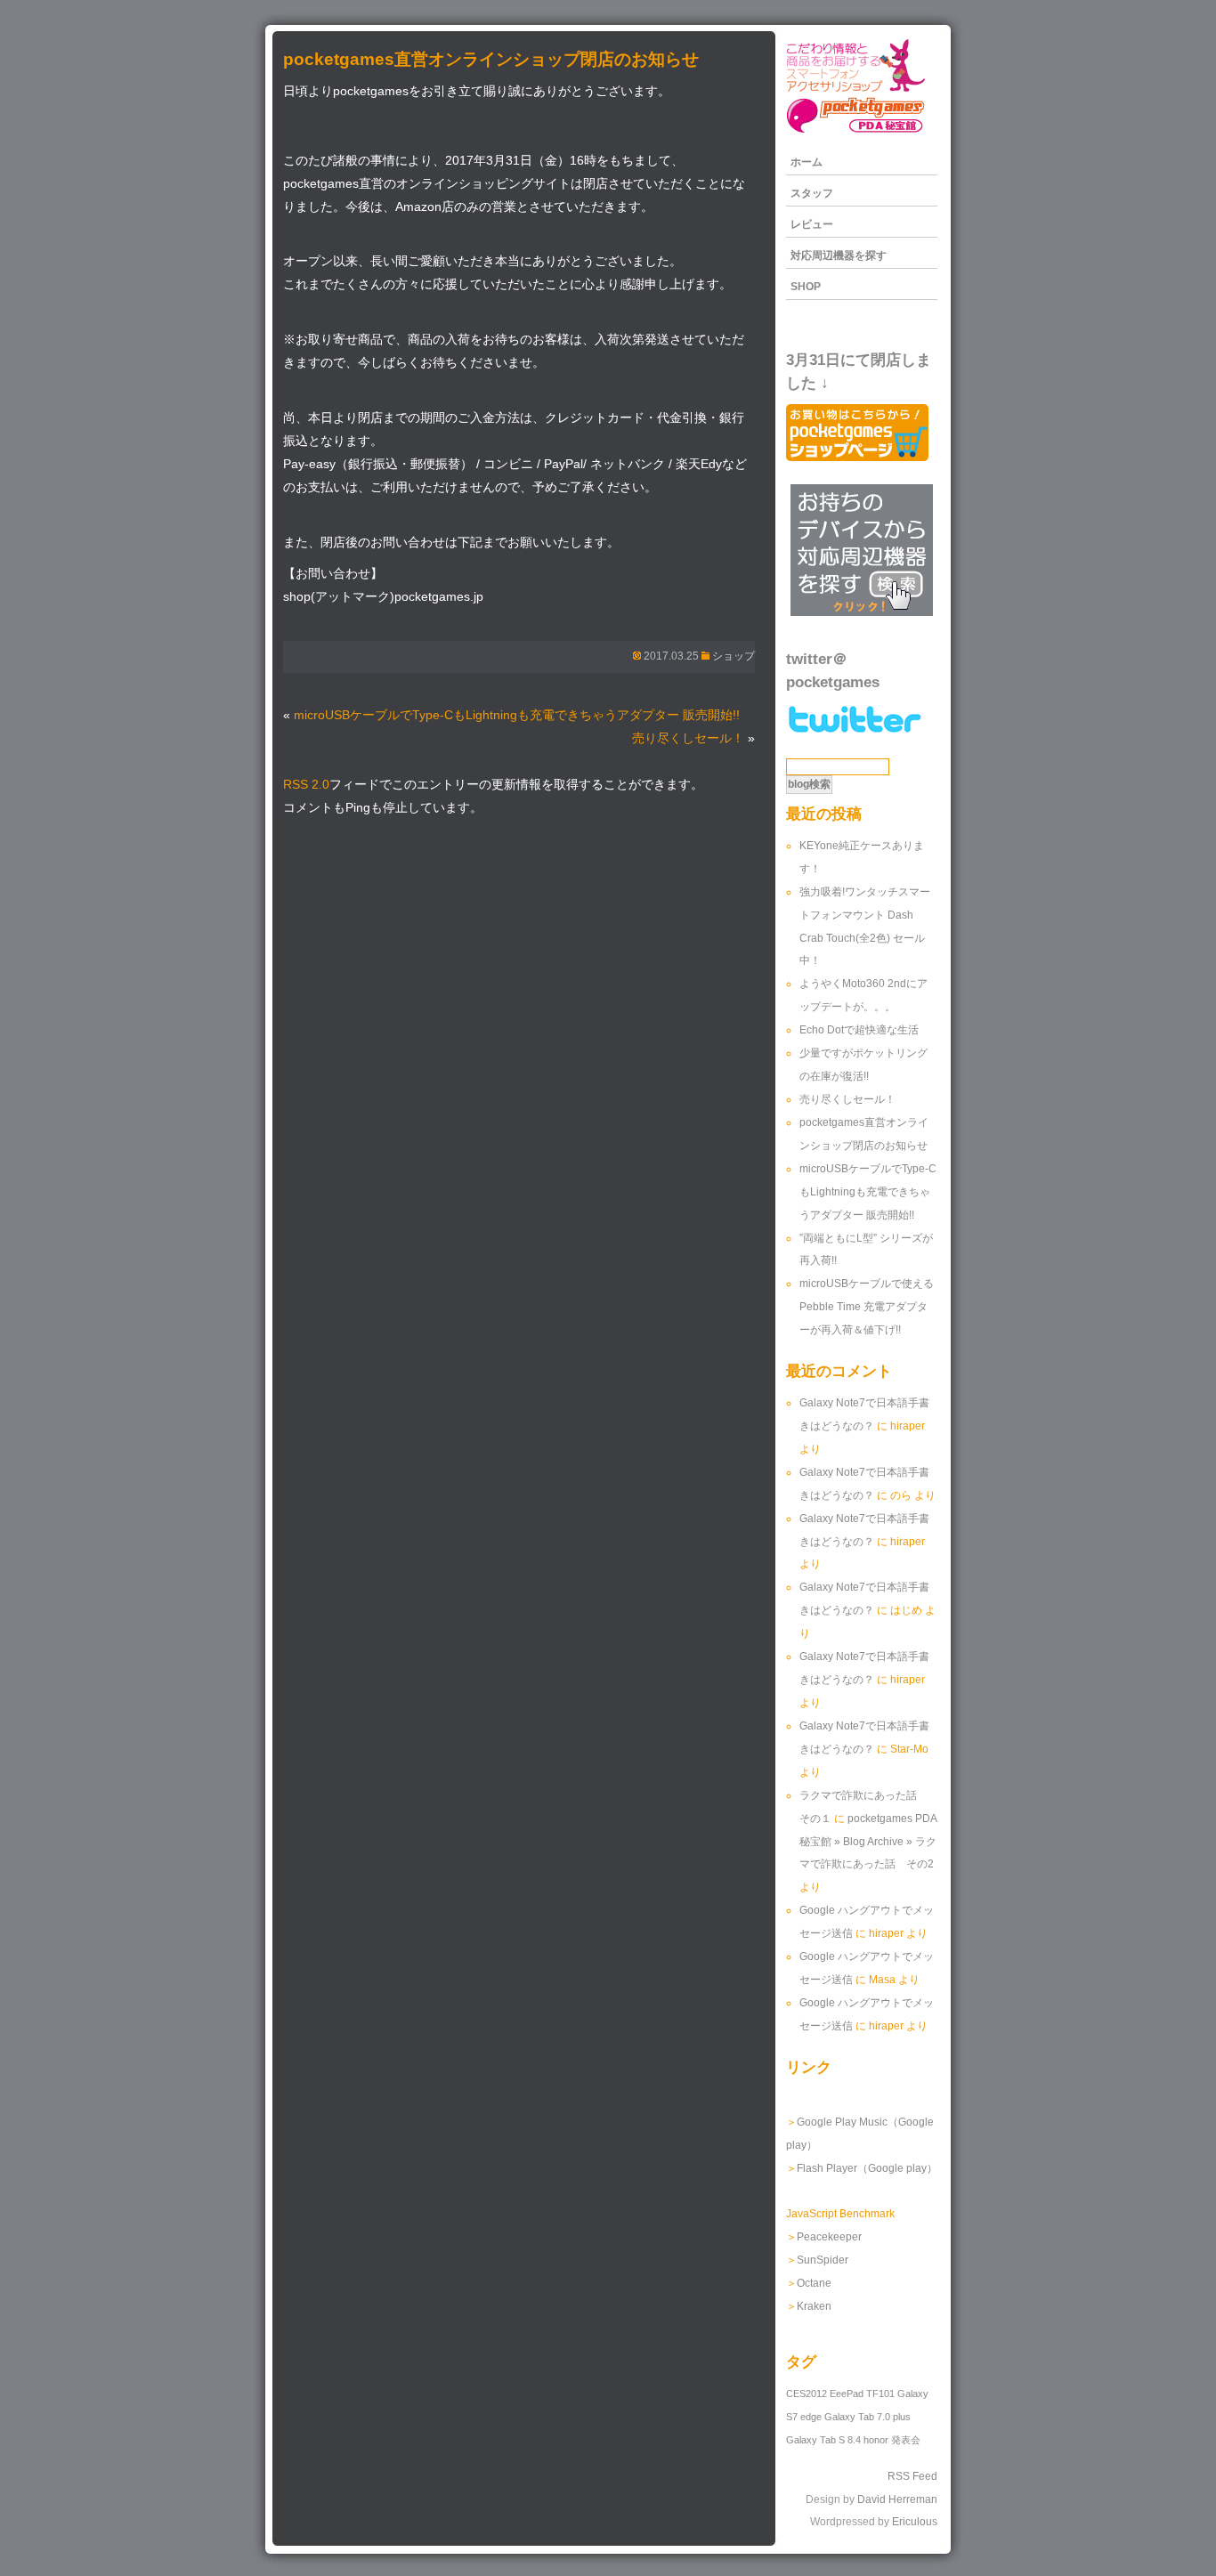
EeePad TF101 (862, 2394)
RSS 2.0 (306, 785)
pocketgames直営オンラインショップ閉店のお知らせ (491, 59)
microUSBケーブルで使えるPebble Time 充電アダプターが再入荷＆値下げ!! (867, 1307)
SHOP (806, 287)
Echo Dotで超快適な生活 (859, 1030)
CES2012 (807, 2394)
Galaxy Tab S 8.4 (823, 2440)
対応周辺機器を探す (839, 255)
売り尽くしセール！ (688, 738)
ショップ (734, 656)
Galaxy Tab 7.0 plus (867, 2417)
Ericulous (915, 2522)
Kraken (814, 2306)
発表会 (906, 2440)
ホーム (807, 162)
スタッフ (812, 193)
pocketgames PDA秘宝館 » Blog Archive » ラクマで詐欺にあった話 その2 (868, 1842)
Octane (814, 2283)
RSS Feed (912, 2476)
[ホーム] (855, 132)
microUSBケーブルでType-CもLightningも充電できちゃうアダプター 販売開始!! (517, 715)
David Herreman (897, 2499)
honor (876, 2440)
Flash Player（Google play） (867, 2168)
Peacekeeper (829, 2237)
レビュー (812, 224)
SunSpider (823, 2260)
